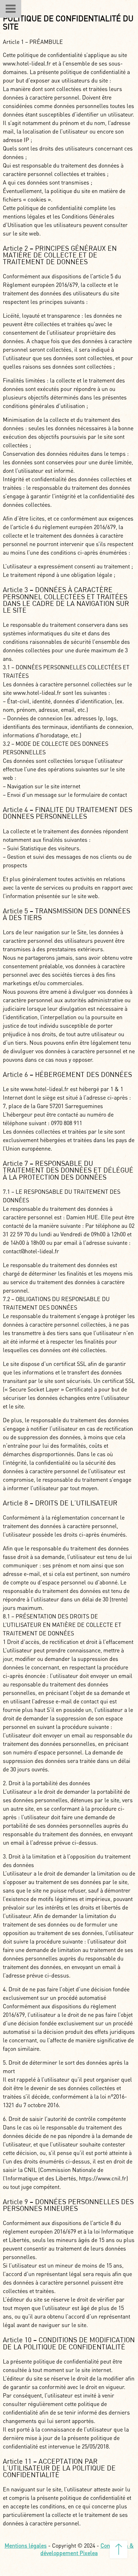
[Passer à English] (41, 9)
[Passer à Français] (28, 9)
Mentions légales (26, 2545)
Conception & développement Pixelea (87, 2549)
